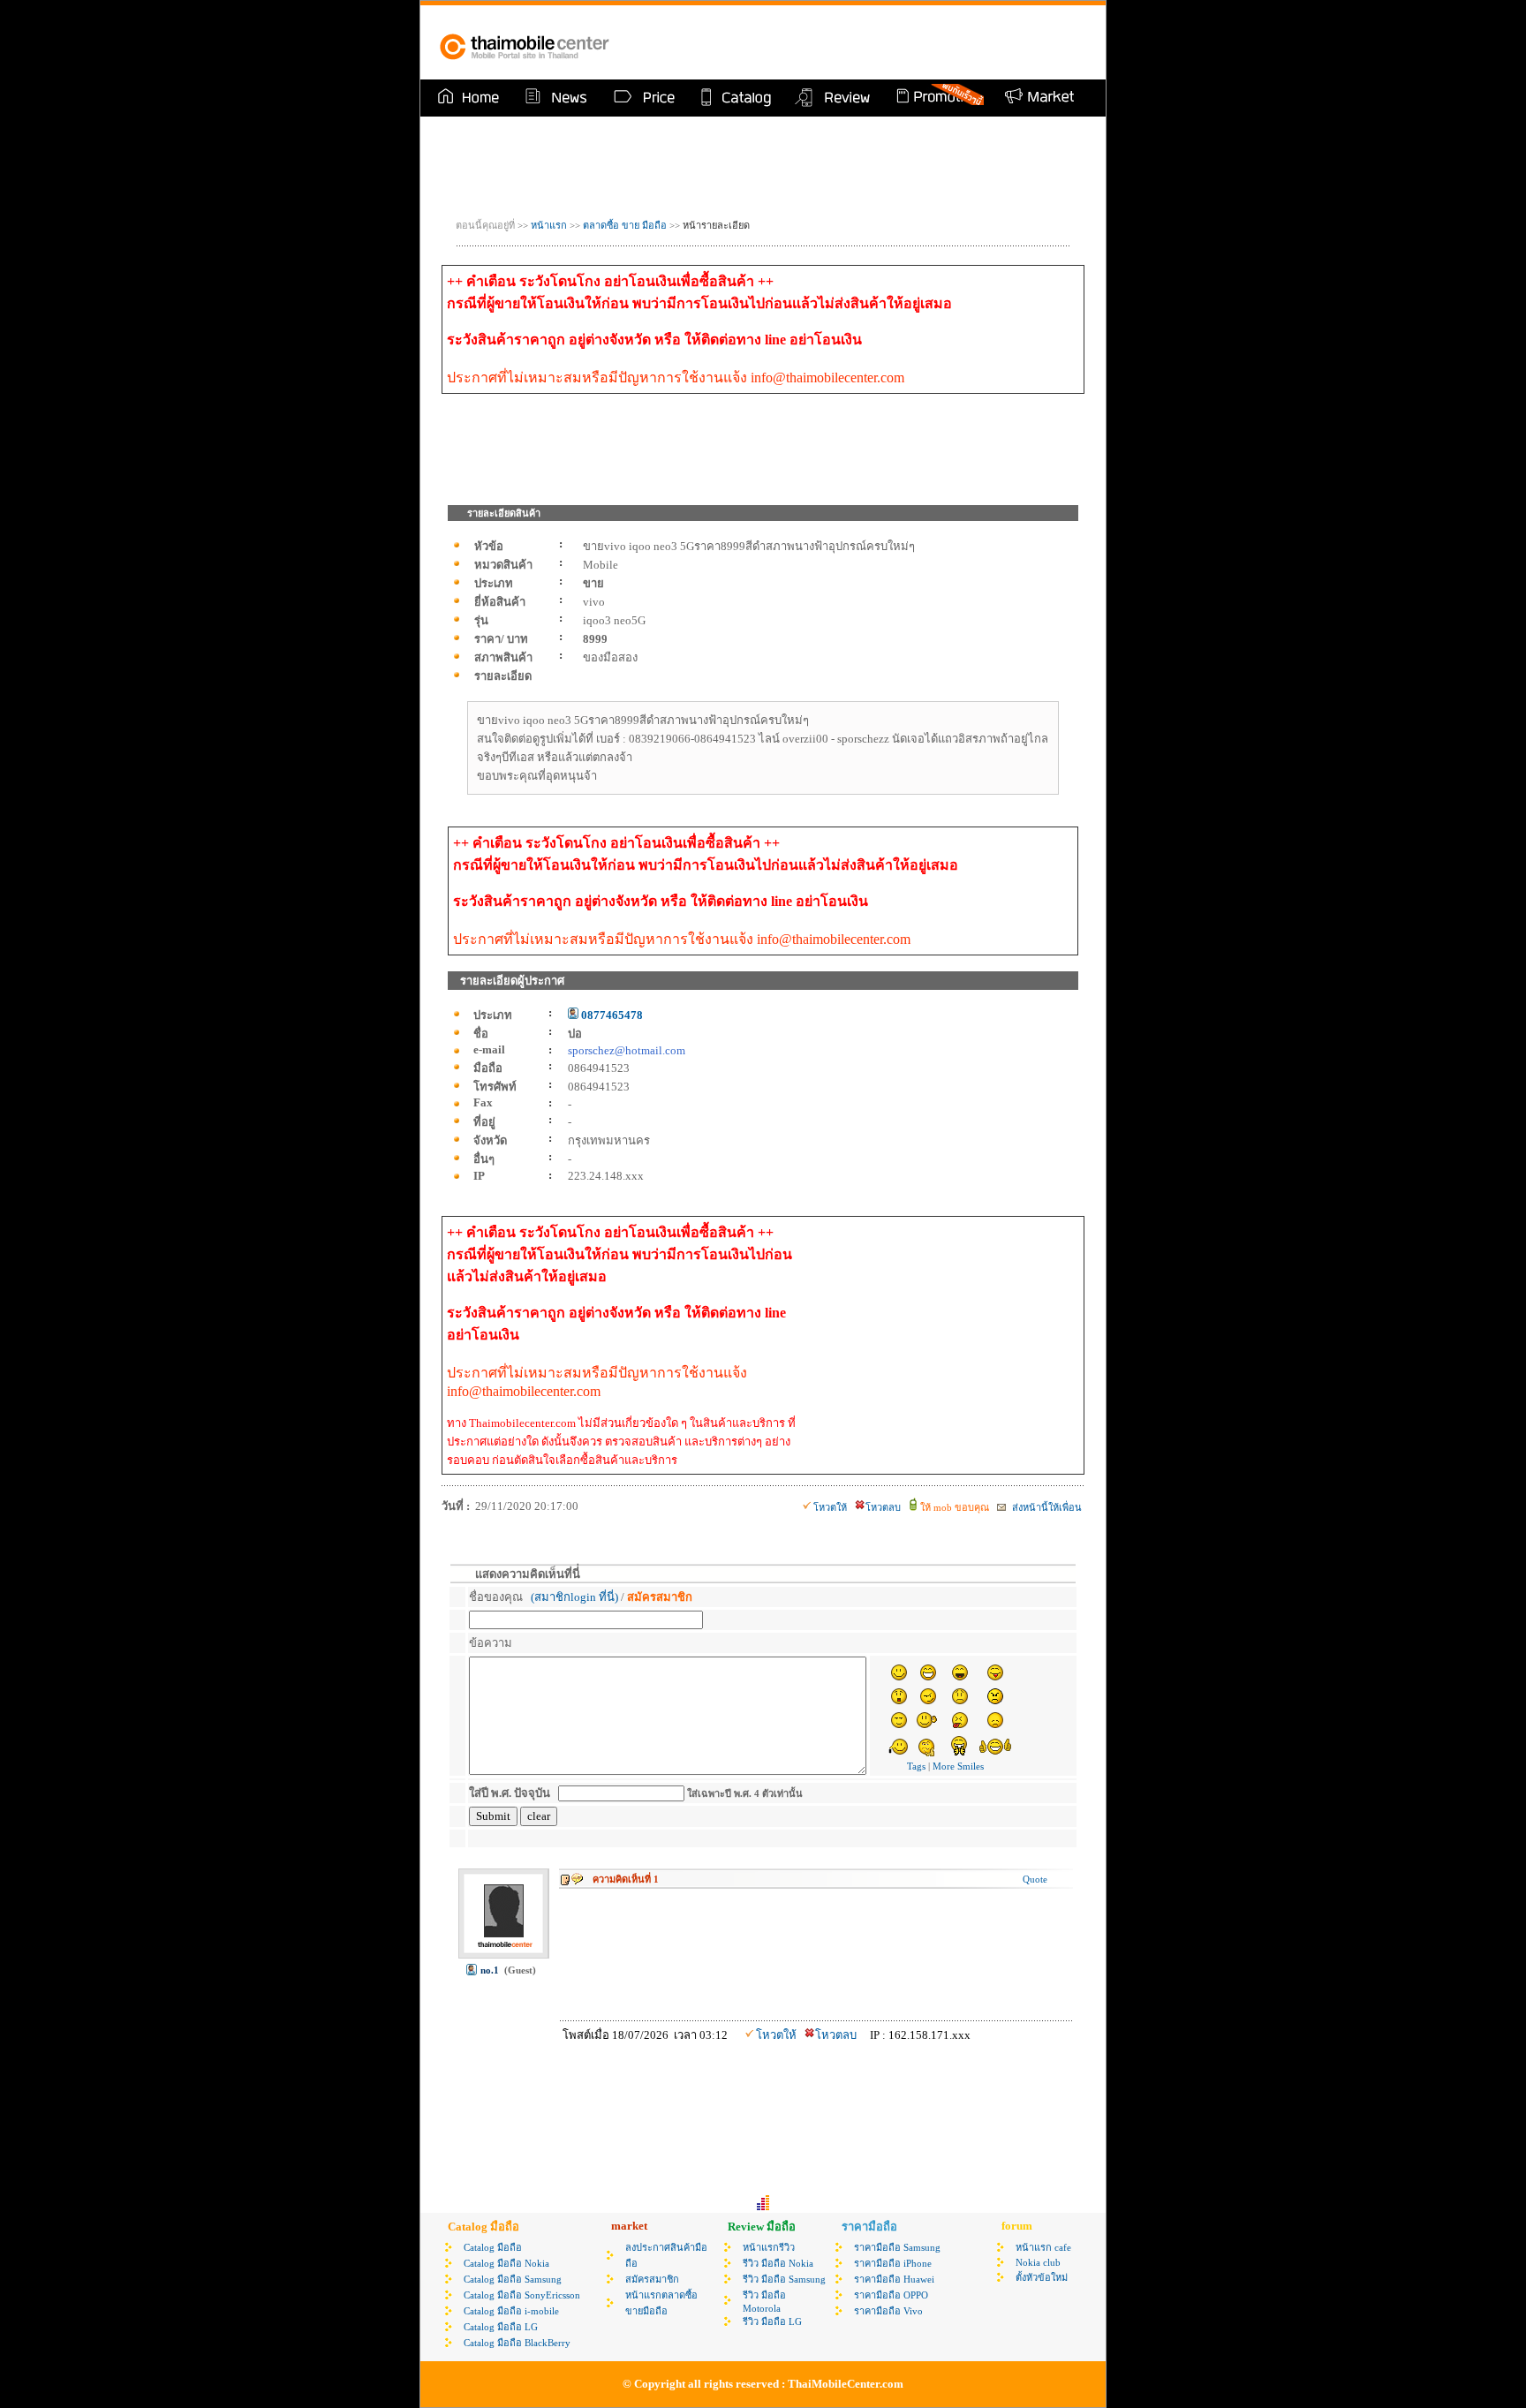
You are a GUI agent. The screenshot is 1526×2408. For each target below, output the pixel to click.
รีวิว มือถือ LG (772, 2321)
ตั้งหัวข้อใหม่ (1042, 2277)
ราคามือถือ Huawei (894, 2279)
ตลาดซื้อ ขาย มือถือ (626, 225)
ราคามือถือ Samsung (897, 2247)
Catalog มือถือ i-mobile (511, 2311)
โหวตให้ (830, 1507)
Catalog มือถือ (493, 2247)
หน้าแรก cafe (1043, 2247)
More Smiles (958, 1766)
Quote (1035, 1879)
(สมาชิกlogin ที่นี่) (574, 1597)
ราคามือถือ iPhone (893, 2263)
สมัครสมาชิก (652, 2279)
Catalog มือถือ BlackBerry (517, 2343)
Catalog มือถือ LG (501, 2327)
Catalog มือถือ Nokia (506, 2263)
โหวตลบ (883, 1507)
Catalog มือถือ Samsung (513, 2279)
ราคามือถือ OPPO (891, 2295)
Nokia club (1038, 2262)
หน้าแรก (549, 225)
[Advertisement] (881, 42)
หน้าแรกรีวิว (769, 2247)
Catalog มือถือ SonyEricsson (522, 2295)
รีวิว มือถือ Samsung (784, 2279)
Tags (916, 1766)
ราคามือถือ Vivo (888, 2311)
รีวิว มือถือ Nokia (778, 2263)
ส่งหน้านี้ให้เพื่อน (1046, 1507)
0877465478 (611, 1015)
